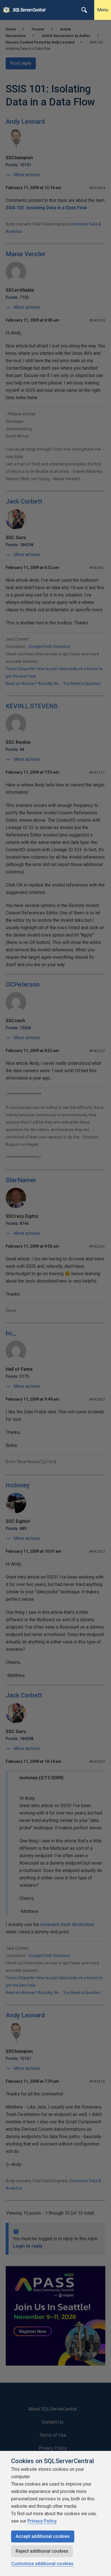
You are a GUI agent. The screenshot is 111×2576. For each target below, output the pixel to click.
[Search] (84, 10)
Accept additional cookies (43, 2536)
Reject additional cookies (42, 2551)
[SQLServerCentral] (5, 10)
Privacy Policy (42, 2521)
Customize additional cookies (42, 2564)
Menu (103, 10)
